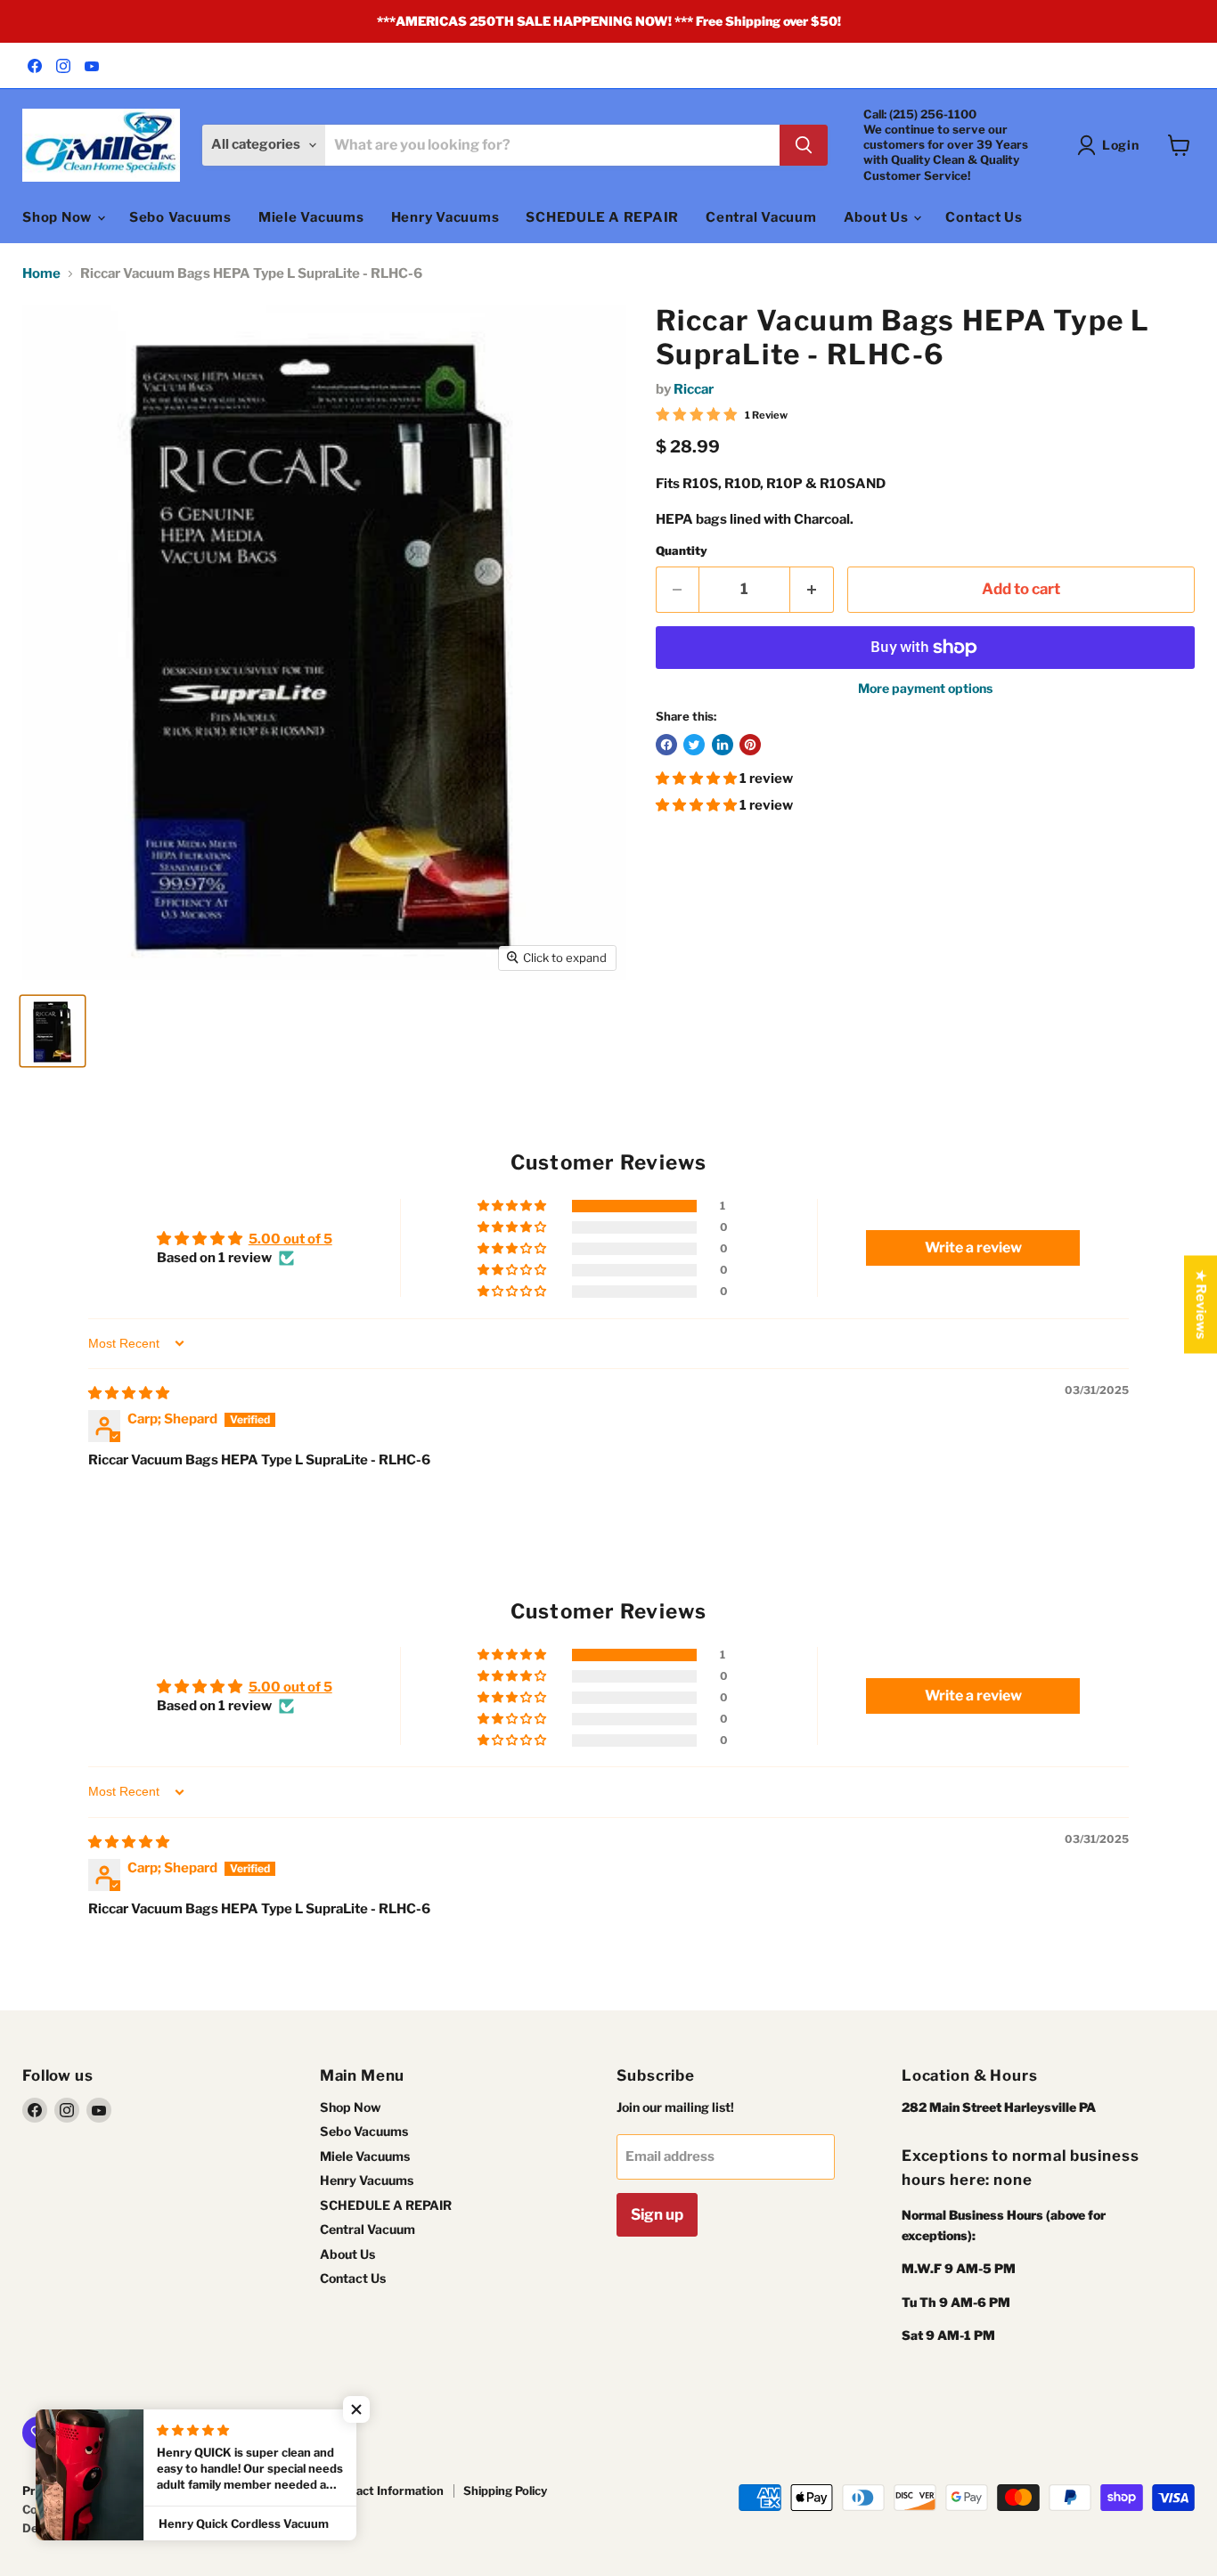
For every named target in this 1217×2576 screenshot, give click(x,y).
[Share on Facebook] (666, 745)
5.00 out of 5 (290, 1239)
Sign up (657, 2214)
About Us (878, 217)
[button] (698, 779)
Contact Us (984, 217)
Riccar (694, 389)
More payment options (925, 689)
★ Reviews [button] (1201, 1305)
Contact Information (386, 2490)
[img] (129, 1393)
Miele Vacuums (311, 217)
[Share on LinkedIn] (723, 745)
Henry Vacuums (445, 217)
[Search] (804, 145)
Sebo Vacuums (180, 217)
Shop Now (59, 217)
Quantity (682, 551)
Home (41, 274)
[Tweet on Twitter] (694, 745)
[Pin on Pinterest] (750, 745)
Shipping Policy (505, 2490)
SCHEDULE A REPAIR (602, 217)
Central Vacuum (761, 217)
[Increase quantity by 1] (812, 589)
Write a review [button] (973, 1247)
